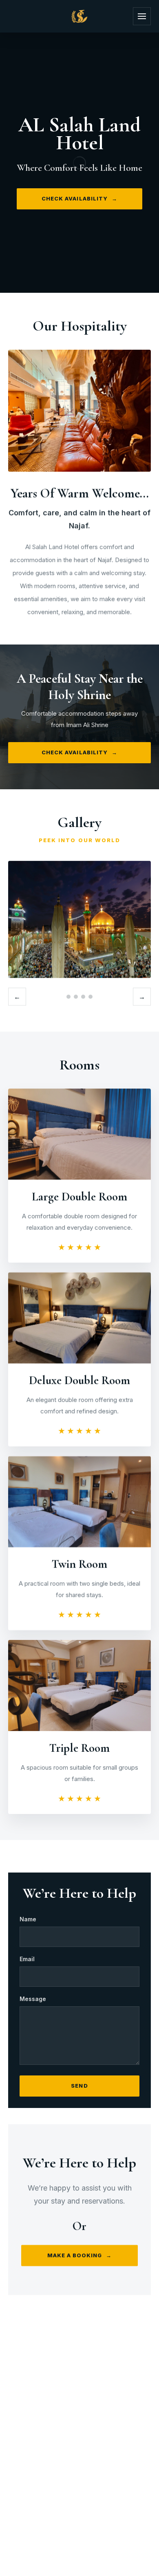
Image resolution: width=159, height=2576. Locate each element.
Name (28, 1919)
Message (33, 1999)
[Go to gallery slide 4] (91, 997)
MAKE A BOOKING (80, 2255)
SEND (79, 2086)
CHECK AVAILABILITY (79, 198)
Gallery (97, 2407)
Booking (79, 2419)
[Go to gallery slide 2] (76, 997)
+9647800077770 (90, 2471)
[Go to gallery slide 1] (68, 997)
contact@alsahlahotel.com (88, 2484)
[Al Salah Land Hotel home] (79, 16)
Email (27, 1959)
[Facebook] (90, 2444)
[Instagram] (69, 2444)
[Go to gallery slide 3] (83, 997)
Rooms (137, 2407)
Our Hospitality (40, 2407)
